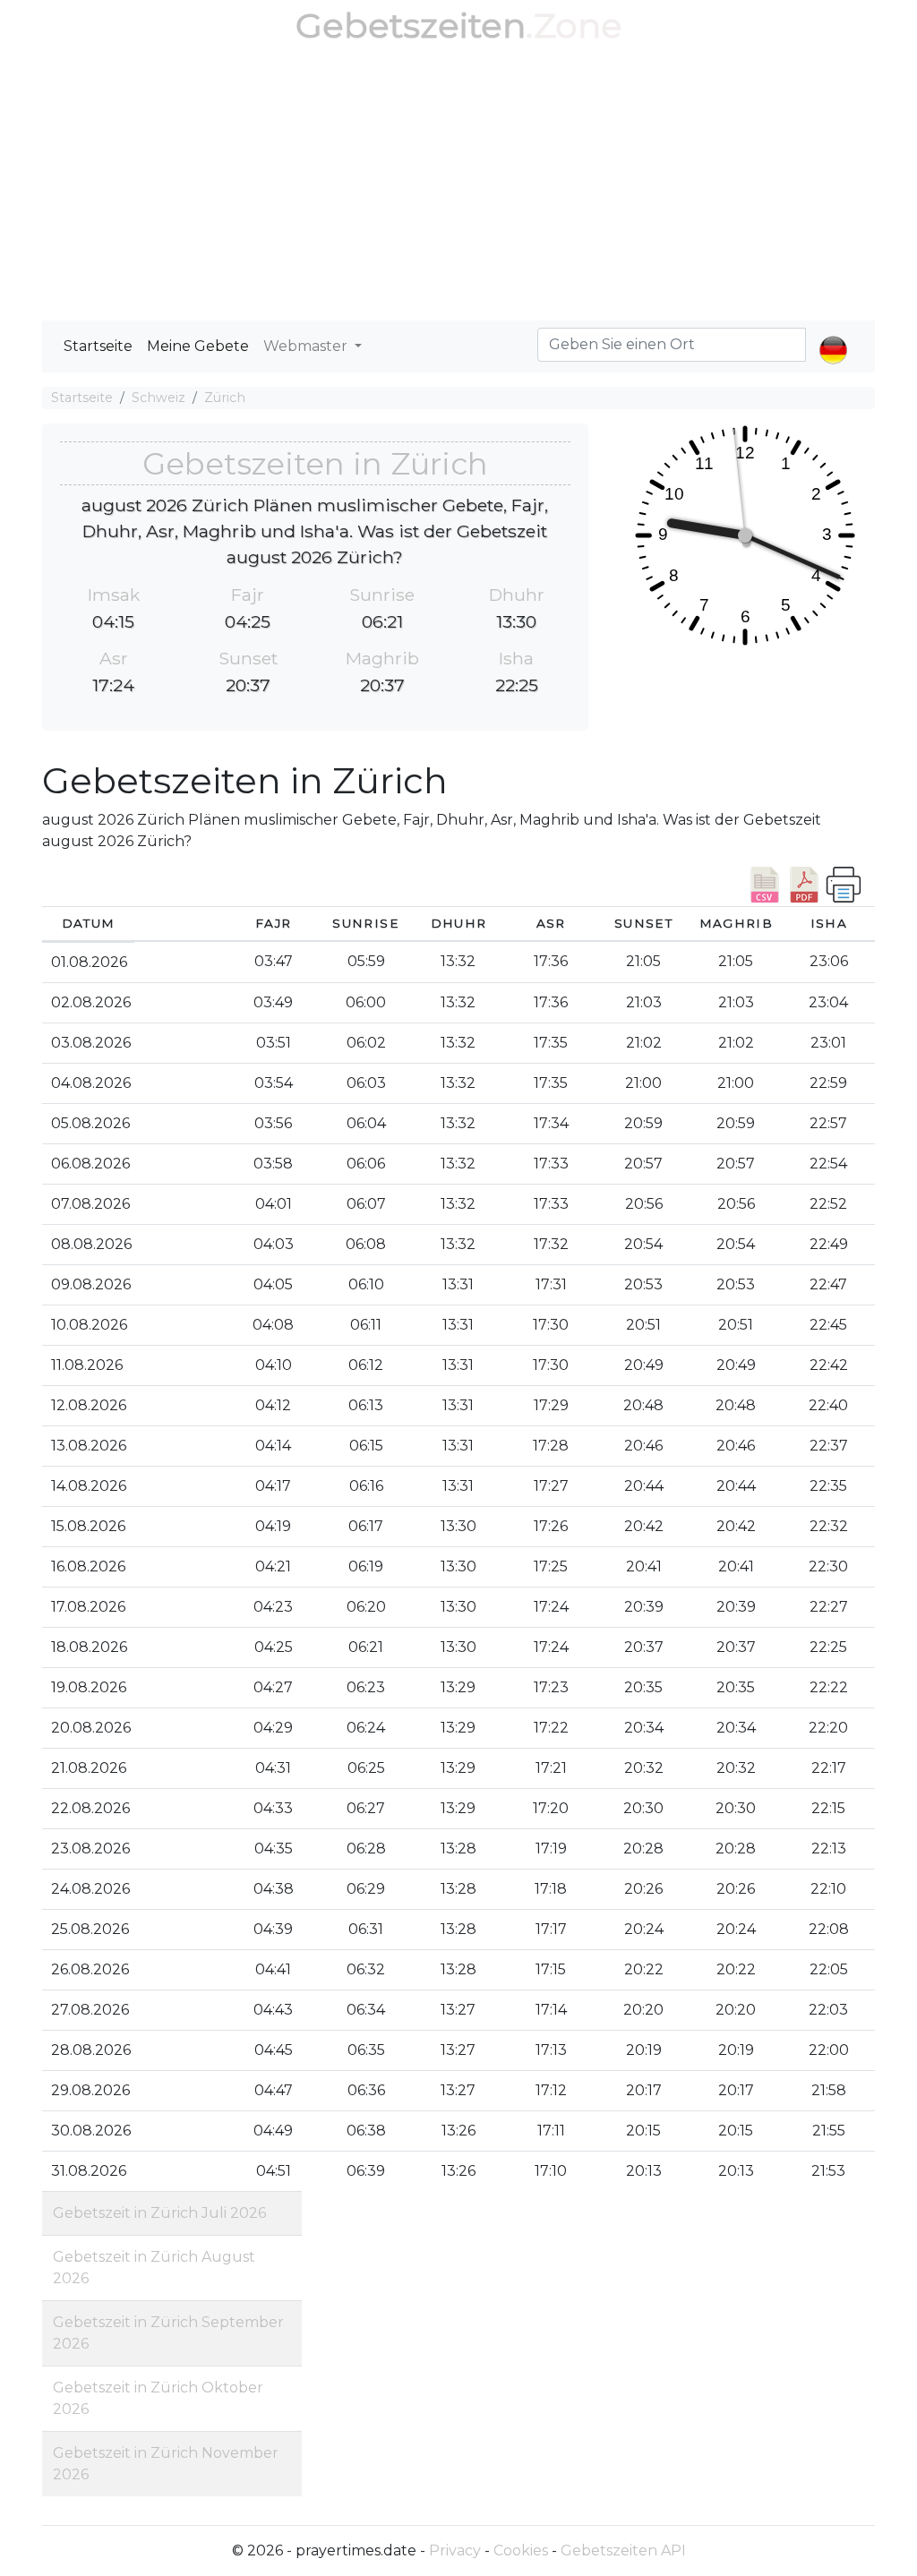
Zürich (225, 398)
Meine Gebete (198, 346)
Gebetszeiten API (623, 2550)
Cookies (521, 2550)
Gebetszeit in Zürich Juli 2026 (159, 2213)
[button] (833, 335)
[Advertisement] (458, 186)
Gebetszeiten (411, 26)
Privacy (455, 2550)
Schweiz (159, 398)
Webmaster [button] (307, 346)
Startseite (98, 346)
